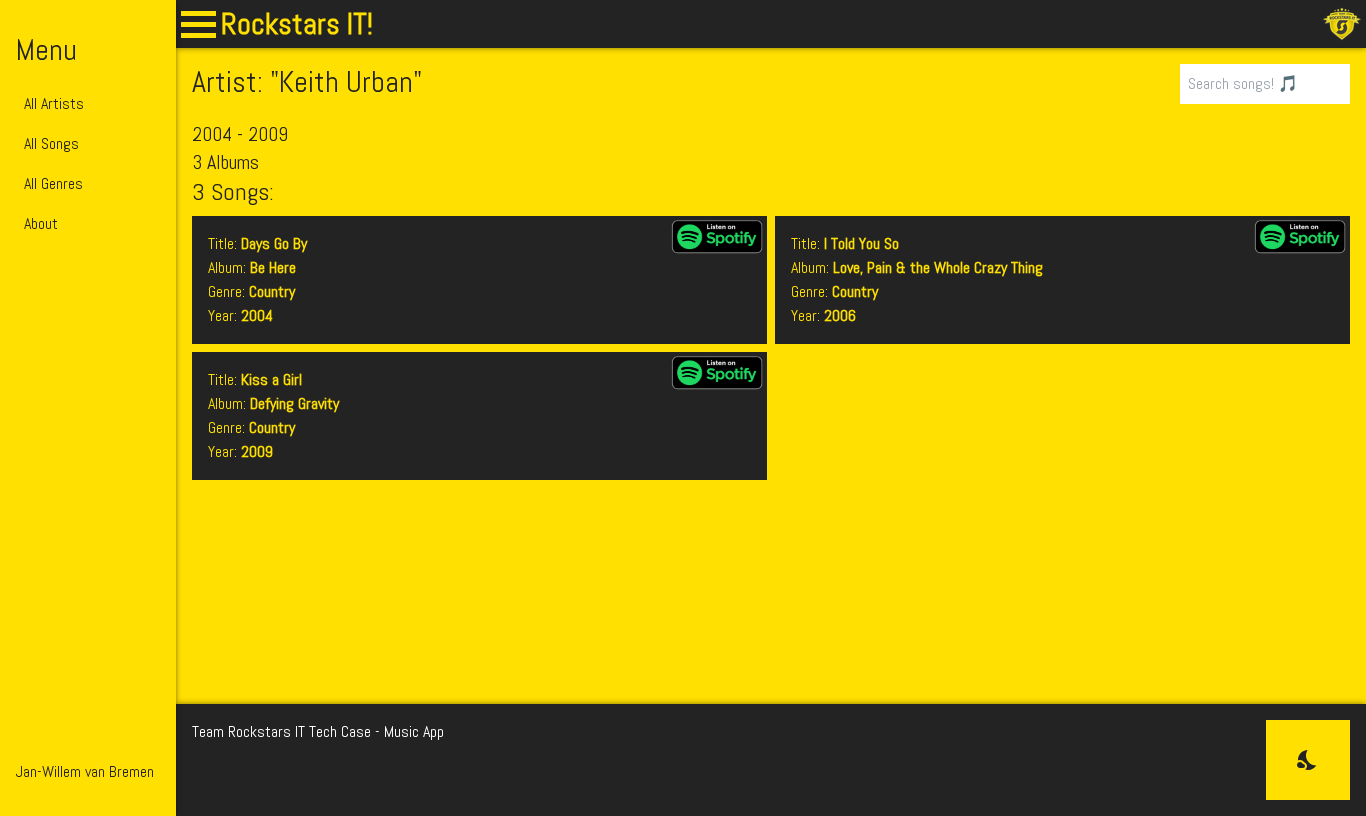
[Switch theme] (1308, 760)
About (41, 223)
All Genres (53, 183)
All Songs (51, 143)
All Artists (54, 103)
